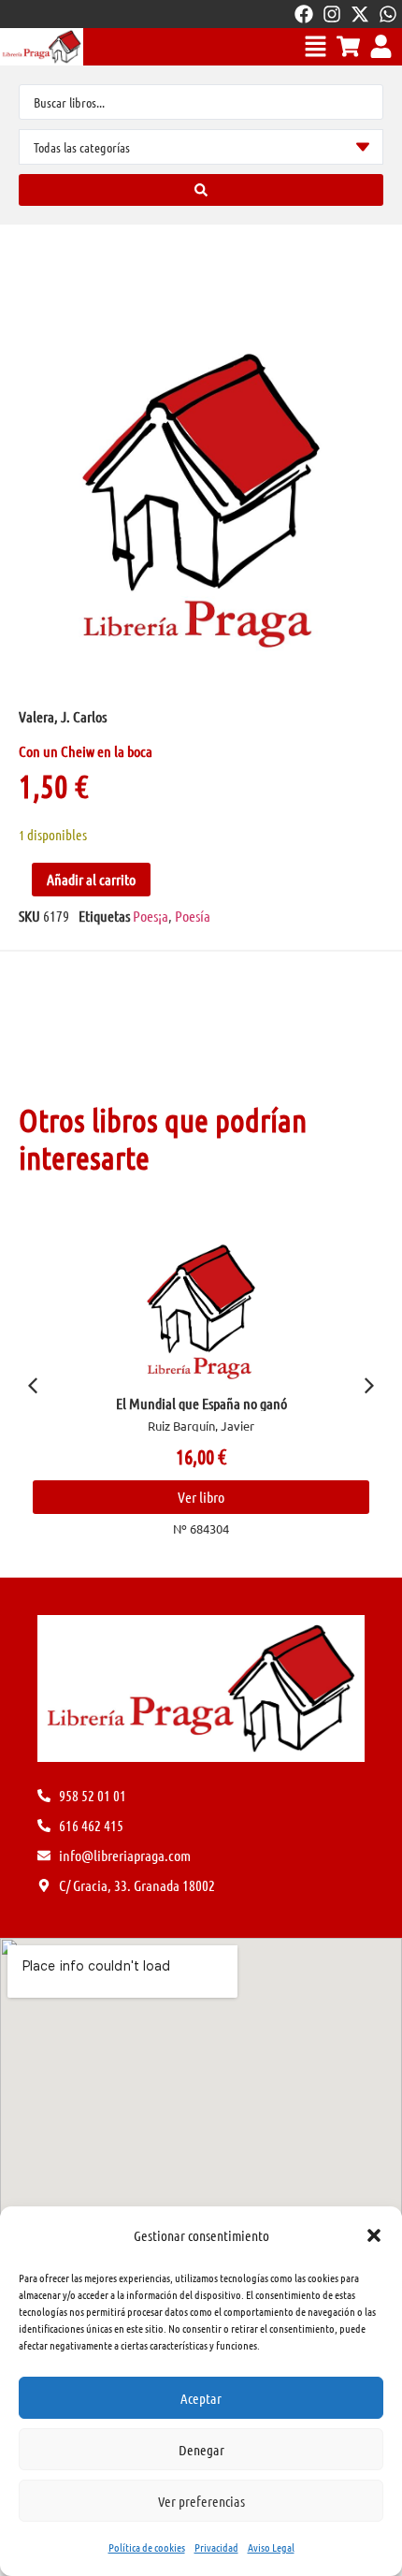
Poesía (193, 916)
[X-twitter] (360, 14)
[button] (374, 2235)
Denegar (201, 2450)
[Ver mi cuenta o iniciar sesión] (381, 46)
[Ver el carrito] (348, 46)
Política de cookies (147, 2547)
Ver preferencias (201, 2501)
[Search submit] (201, 190)
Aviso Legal (271, 2547)
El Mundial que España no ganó (201, 1403)
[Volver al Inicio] (42, 47)
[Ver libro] (201, 1312)
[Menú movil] (316, 46)
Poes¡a (151, 916)
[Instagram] (332, 14)
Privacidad (216, 2547)
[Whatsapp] (388, 14)
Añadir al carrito (91, 879)
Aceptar (201, 2398)
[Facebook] (304, 14)
